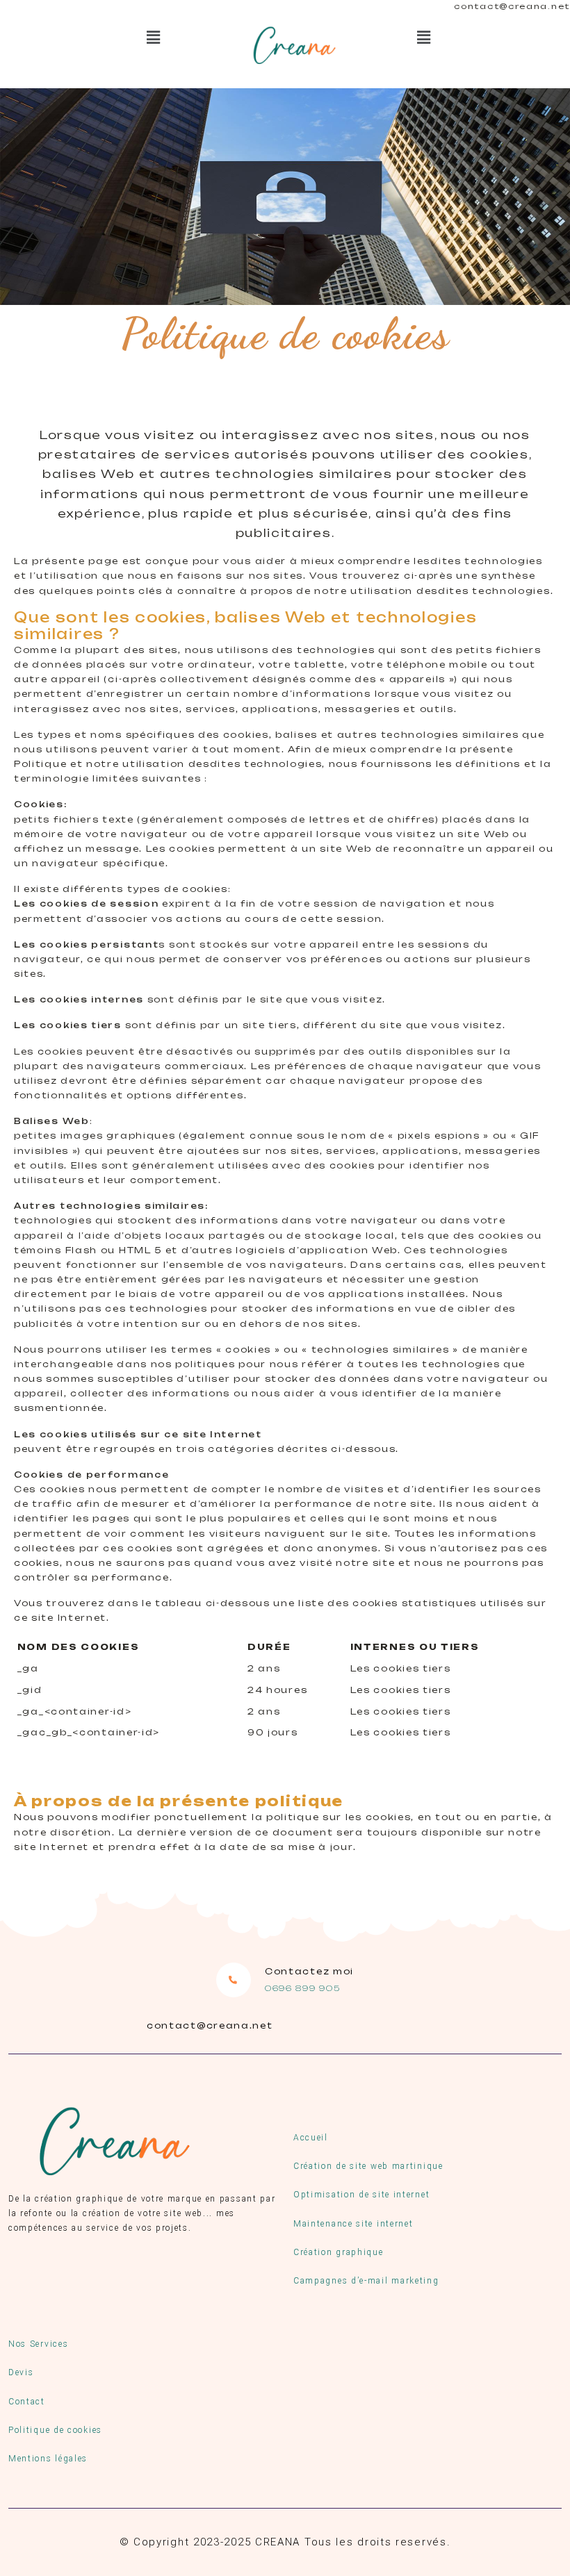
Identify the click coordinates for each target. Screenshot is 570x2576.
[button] (154, 37)
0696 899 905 (302, 1988)
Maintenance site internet (353, 2224)
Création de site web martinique (368, 2166)
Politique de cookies (55, 2430)
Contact (27, 2402)
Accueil (311, 2138)
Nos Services (38, 2344)
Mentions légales (48, 2459)
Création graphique (339, 2252)
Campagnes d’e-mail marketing (366, 2281)
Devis (21, 2372)
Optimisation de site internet (361, 2195)
